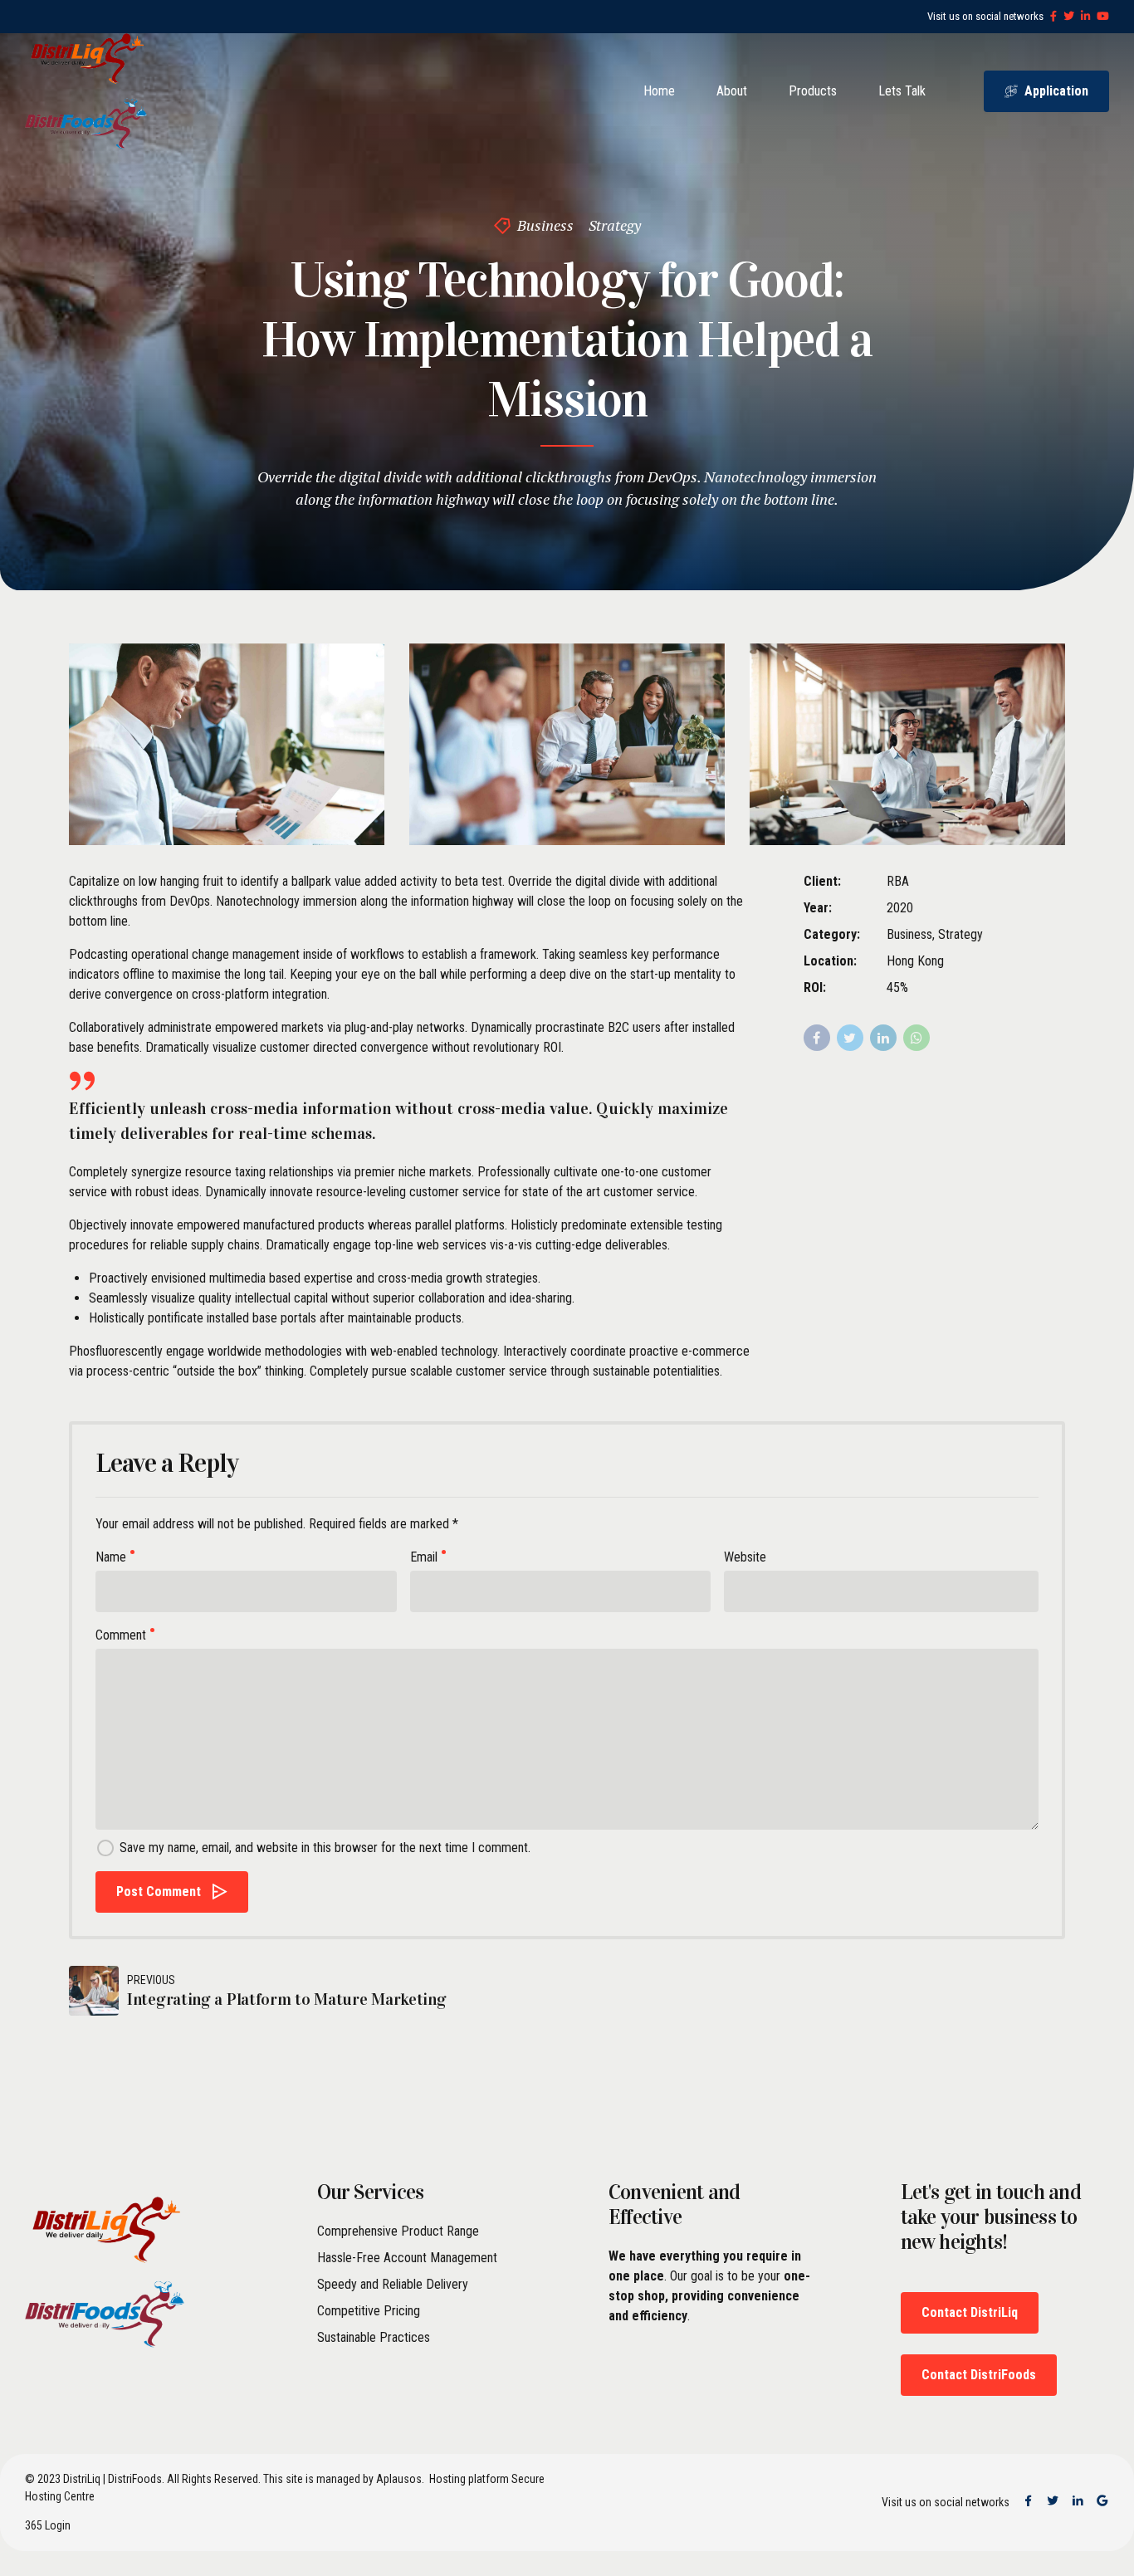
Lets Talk (902, 91)
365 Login (48, 2525)
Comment (121, 1635)
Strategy (615, 225)
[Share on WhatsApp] (916, 1038)
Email (424, 1557)
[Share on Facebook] (817, 1038)
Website (745, 1557)
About (732, 91)
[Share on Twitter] (850, 1038)
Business (545, 225)
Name (111, 1557)
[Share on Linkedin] (883, 1038)
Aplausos (399, 2479)
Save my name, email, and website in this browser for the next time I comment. (325, 1848)
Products (813, 91)
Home (659, 91)
